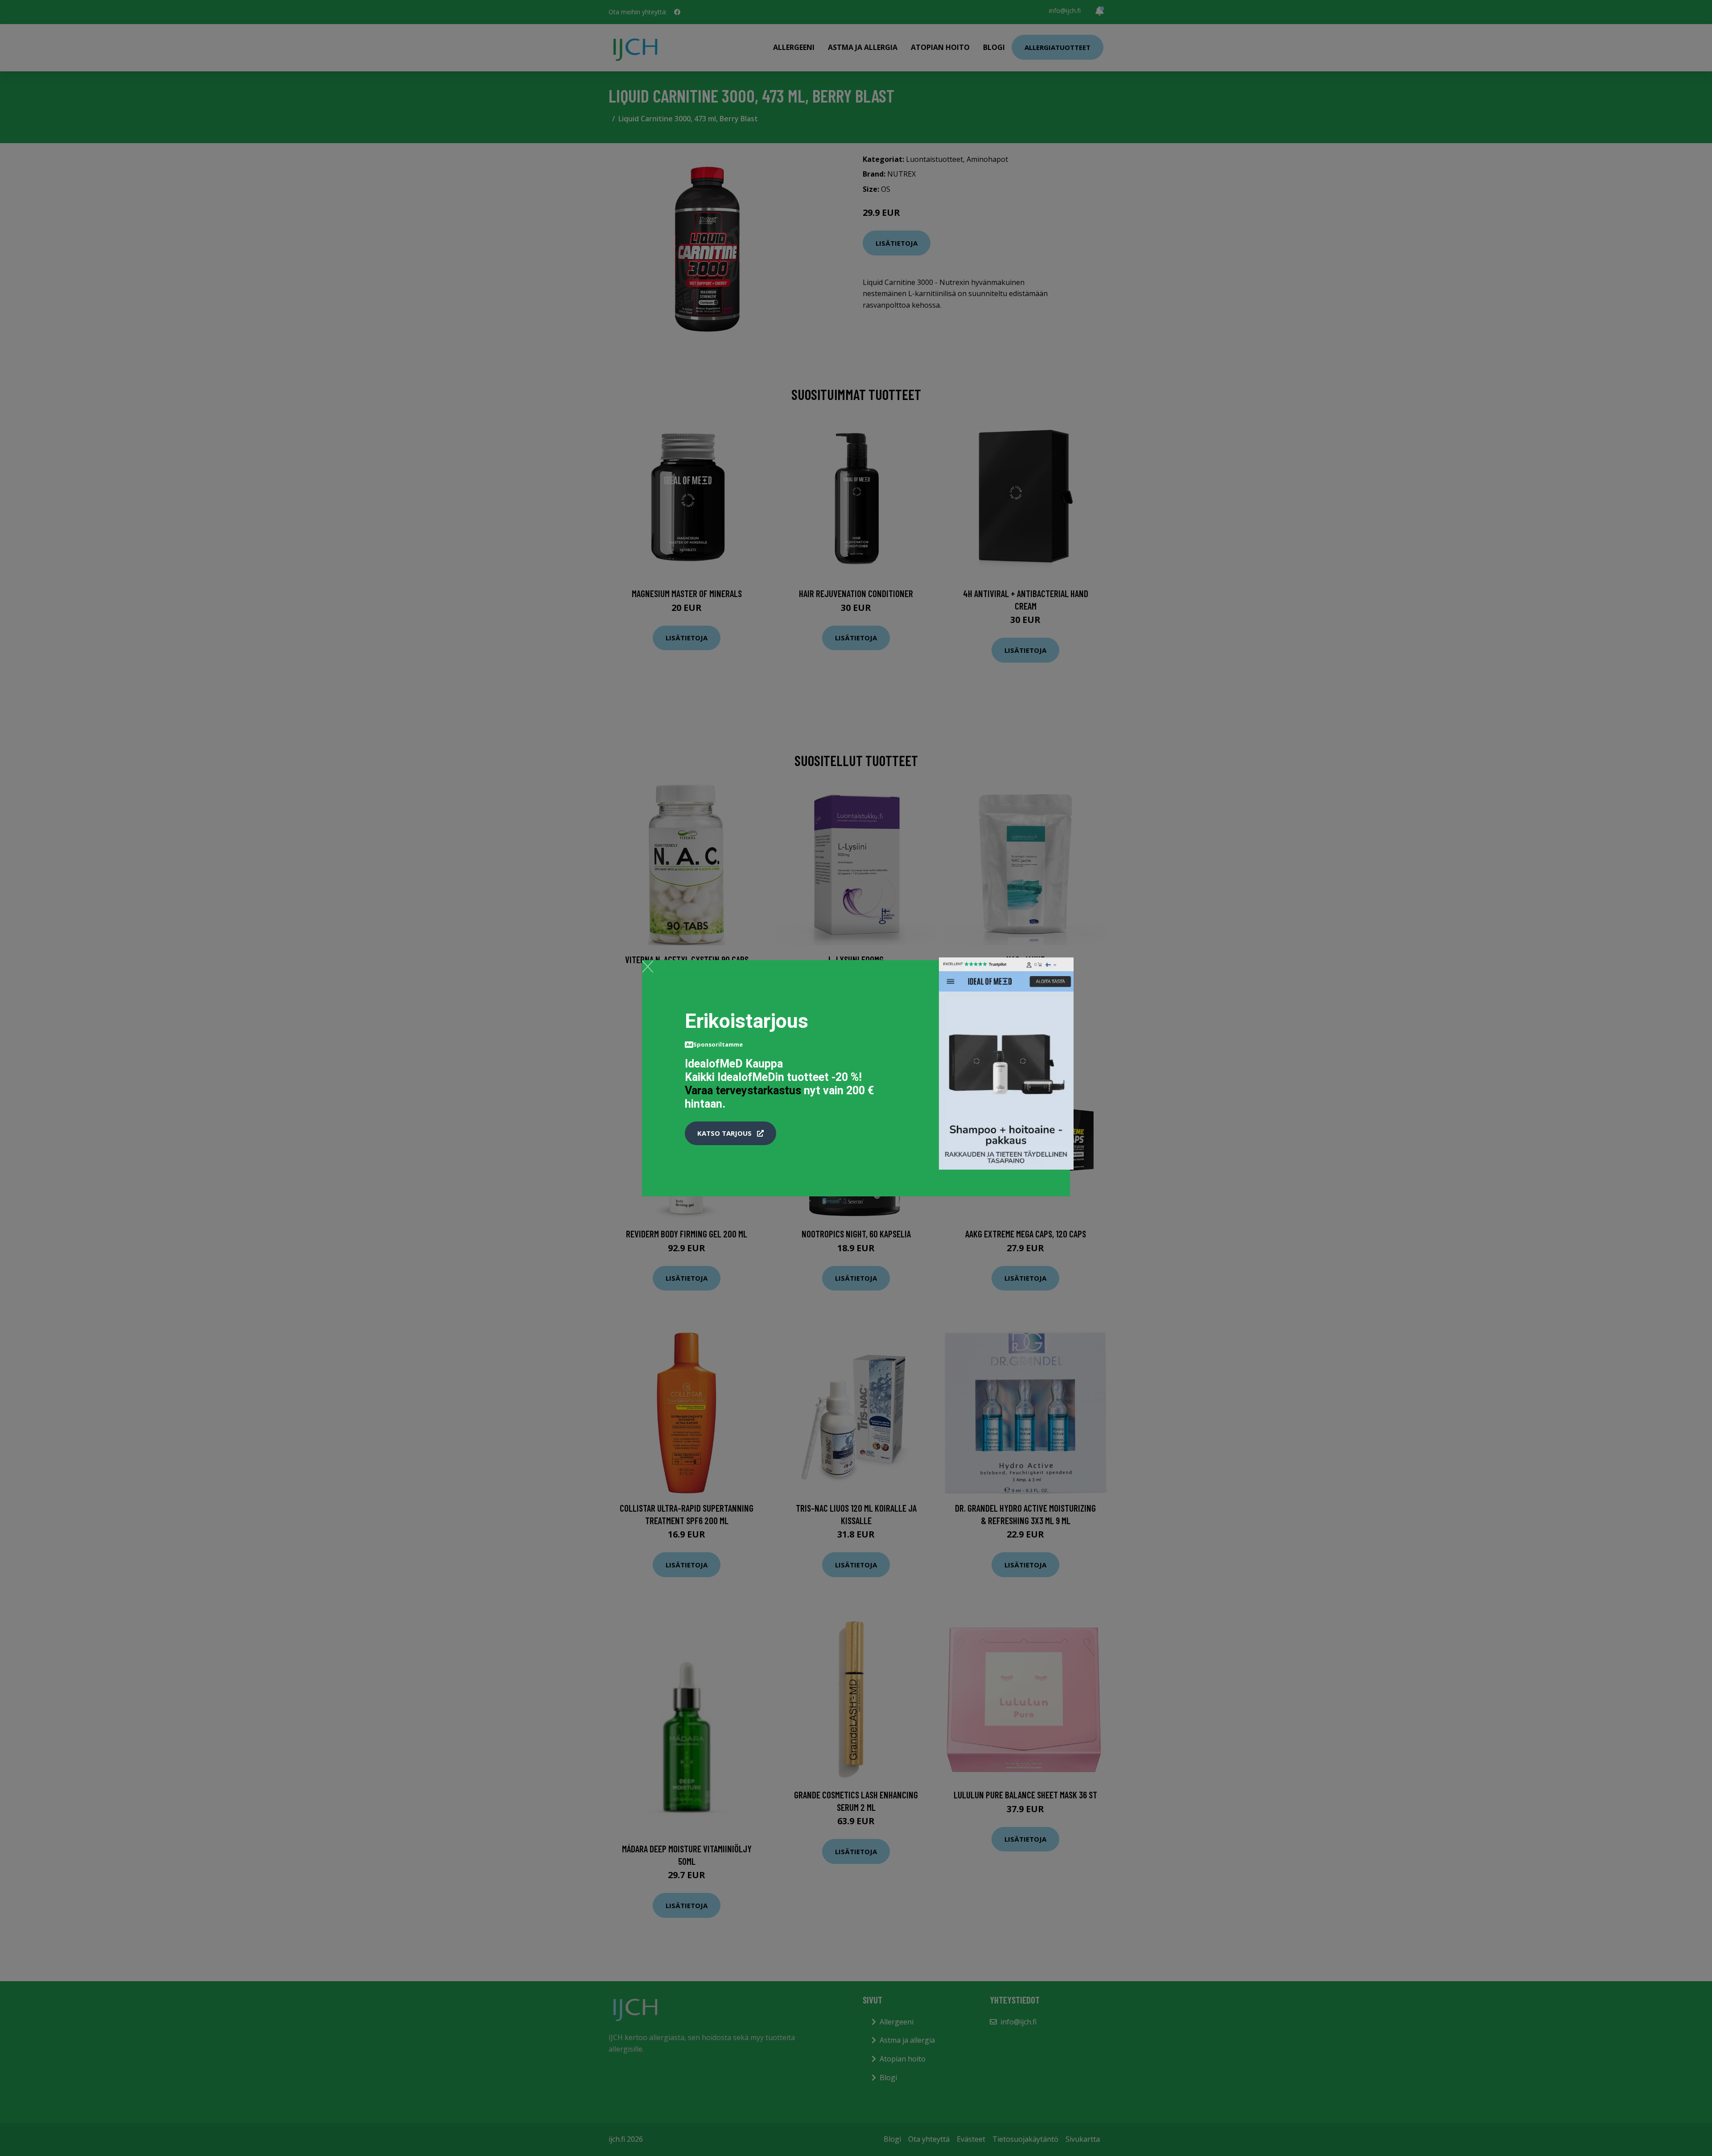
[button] (730, 1134)
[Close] (648, 966)
